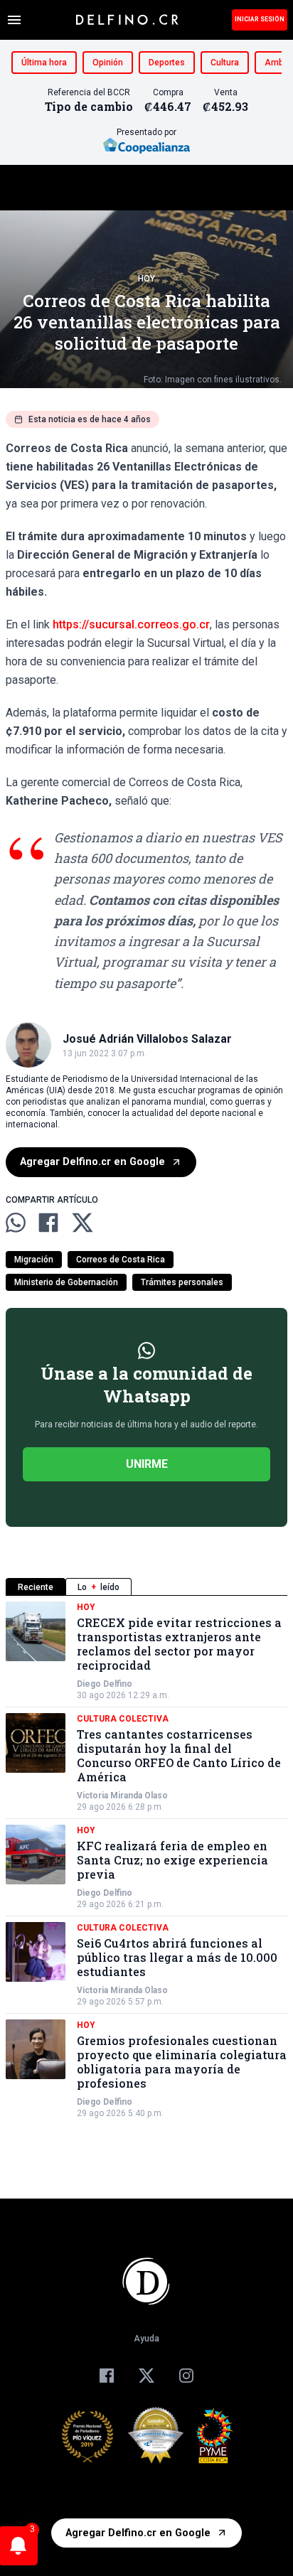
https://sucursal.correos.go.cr (131, 624)
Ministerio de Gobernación (66, 1282)
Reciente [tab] (36, 1587)
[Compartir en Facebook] (48, 1223)
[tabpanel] (146, 1860)
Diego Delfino (105, 1684)
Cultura (225, 63)
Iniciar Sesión (260, 19)
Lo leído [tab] (98, 1587)
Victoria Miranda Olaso (122, 1796)
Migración (34, 1260)
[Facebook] (107, 2376)
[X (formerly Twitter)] (146, 2376)
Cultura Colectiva (123, 1719)
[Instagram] (186, 2376)
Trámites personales (182, 1282)
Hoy (146, 279)
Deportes (167, 63)
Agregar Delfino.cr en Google (92, 1162)
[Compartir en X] (82, 1223)
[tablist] (146, 1587)
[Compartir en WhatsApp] (16, 1223)
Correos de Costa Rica (121, 1260)
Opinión (108, 63)
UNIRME (147, 1464)
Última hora (44, 63)
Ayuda (146, 2339)
